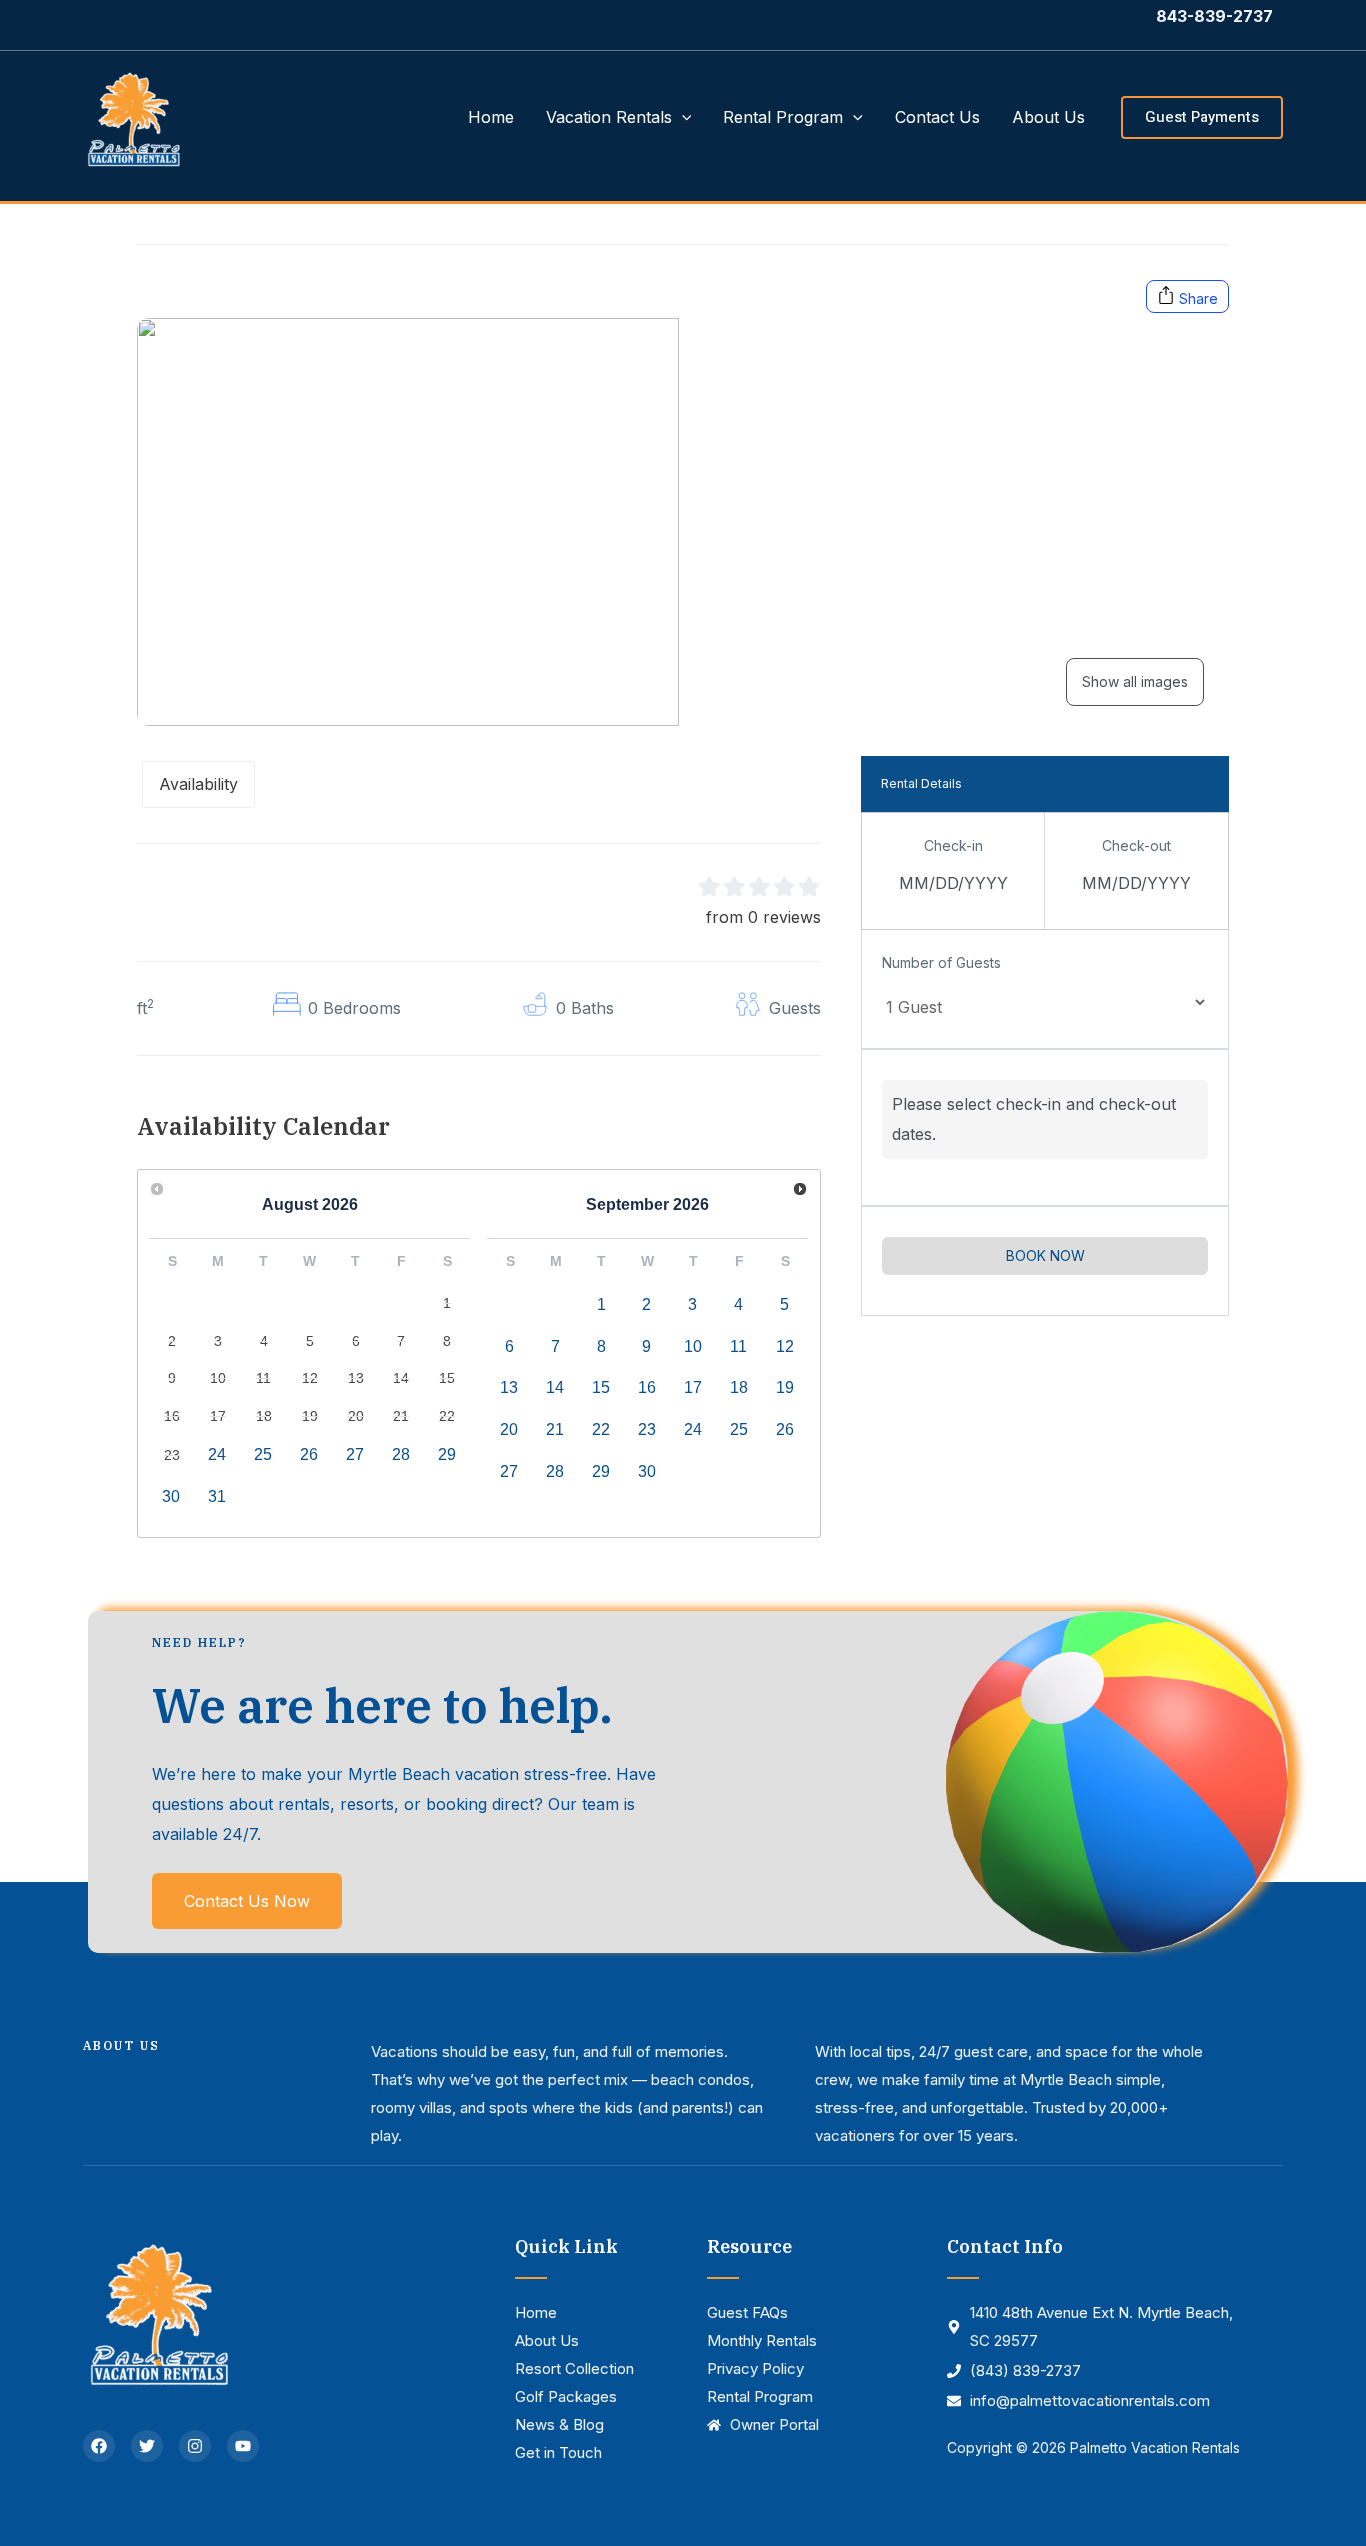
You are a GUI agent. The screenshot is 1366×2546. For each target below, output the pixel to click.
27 (355, 1454)
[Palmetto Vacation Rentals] (133, 115)
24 (217, 1454)
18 (739, 1387)
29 (447, 1454)
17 (693, 1387)
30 (171, 1496)
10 (693, 1346)
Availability (198, 784)
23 (647, 1429)
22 (601, 1429)
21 (555, 1429)
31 (217, 1496)
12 (785, 1346)
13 (509, 1387)
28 (401, 1454)
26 (309, 1454)
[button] (682, 117)
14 (555, 1387)
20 (509, 1429)
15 (601, 1387)
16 (647, 1387)
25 (263, 1454)
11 (738, 1346)
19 (785, 1387)
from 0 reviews (763, 917)
